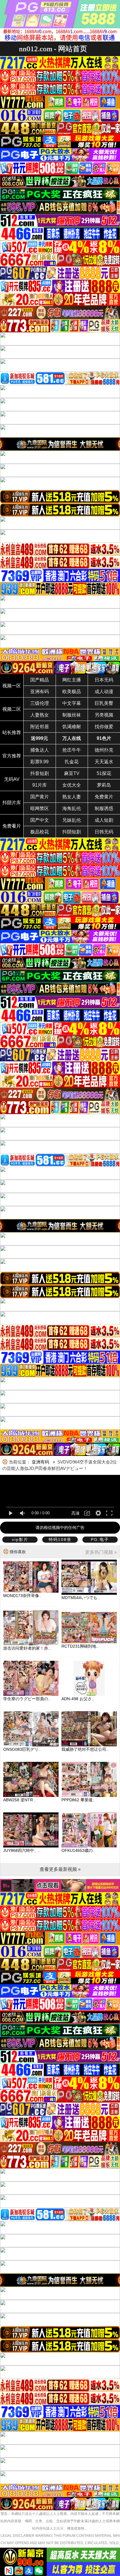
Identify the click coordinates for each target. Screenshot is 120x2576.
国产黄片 (40, 797)
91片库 (40, 785)
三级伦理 (40, 703)
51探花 (104, 773)
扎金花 (72, 762)
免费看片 (12, 826)
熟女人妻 (72, 797)
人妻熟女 (40, 715)
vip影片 (20, 1539)
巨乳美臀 (104, 703)
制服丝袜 (72, 715)
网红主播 (72, 680)
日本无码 (104, 680)
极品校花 (40, 832)
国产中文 (40, 820)
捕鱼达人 (40, 750)
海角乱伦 (72, 808)
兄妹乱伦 (72, 820)
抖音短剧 (40, 773)
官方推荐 (12, 756)
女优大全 (72, 785)
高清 (75, 1513)
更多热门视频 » (101, 1552)
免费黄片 (104, 797)
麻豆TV (72, 773)
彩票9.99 (39, 762)
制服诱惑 (104, 808)
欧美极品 (72, 692)
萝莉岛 (104, 785)
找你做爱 (104, 727)
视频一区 (12, 686)
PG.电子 (100, 1539)
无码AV (12, 779)
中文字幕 (72, 703)
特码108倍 (60, 1539)
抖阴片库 (12, 803)
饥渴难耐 (72, 727)
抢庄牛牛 (72, 750)
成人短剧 (104, 820)
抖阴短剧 (72, 832)
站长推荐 (12, 732)
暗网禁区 (40, 808)
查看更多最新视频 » (60, 1869)
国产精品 (40, 680)
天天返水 (104, 762)
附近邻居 (40, 727)
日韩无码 (104, 832)
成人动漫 (104, 692)
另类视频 (104, 715)
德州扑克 (104, 750)
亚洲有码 (40, 692)
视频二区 (12, 709)
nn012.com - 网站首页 (53, 49)
